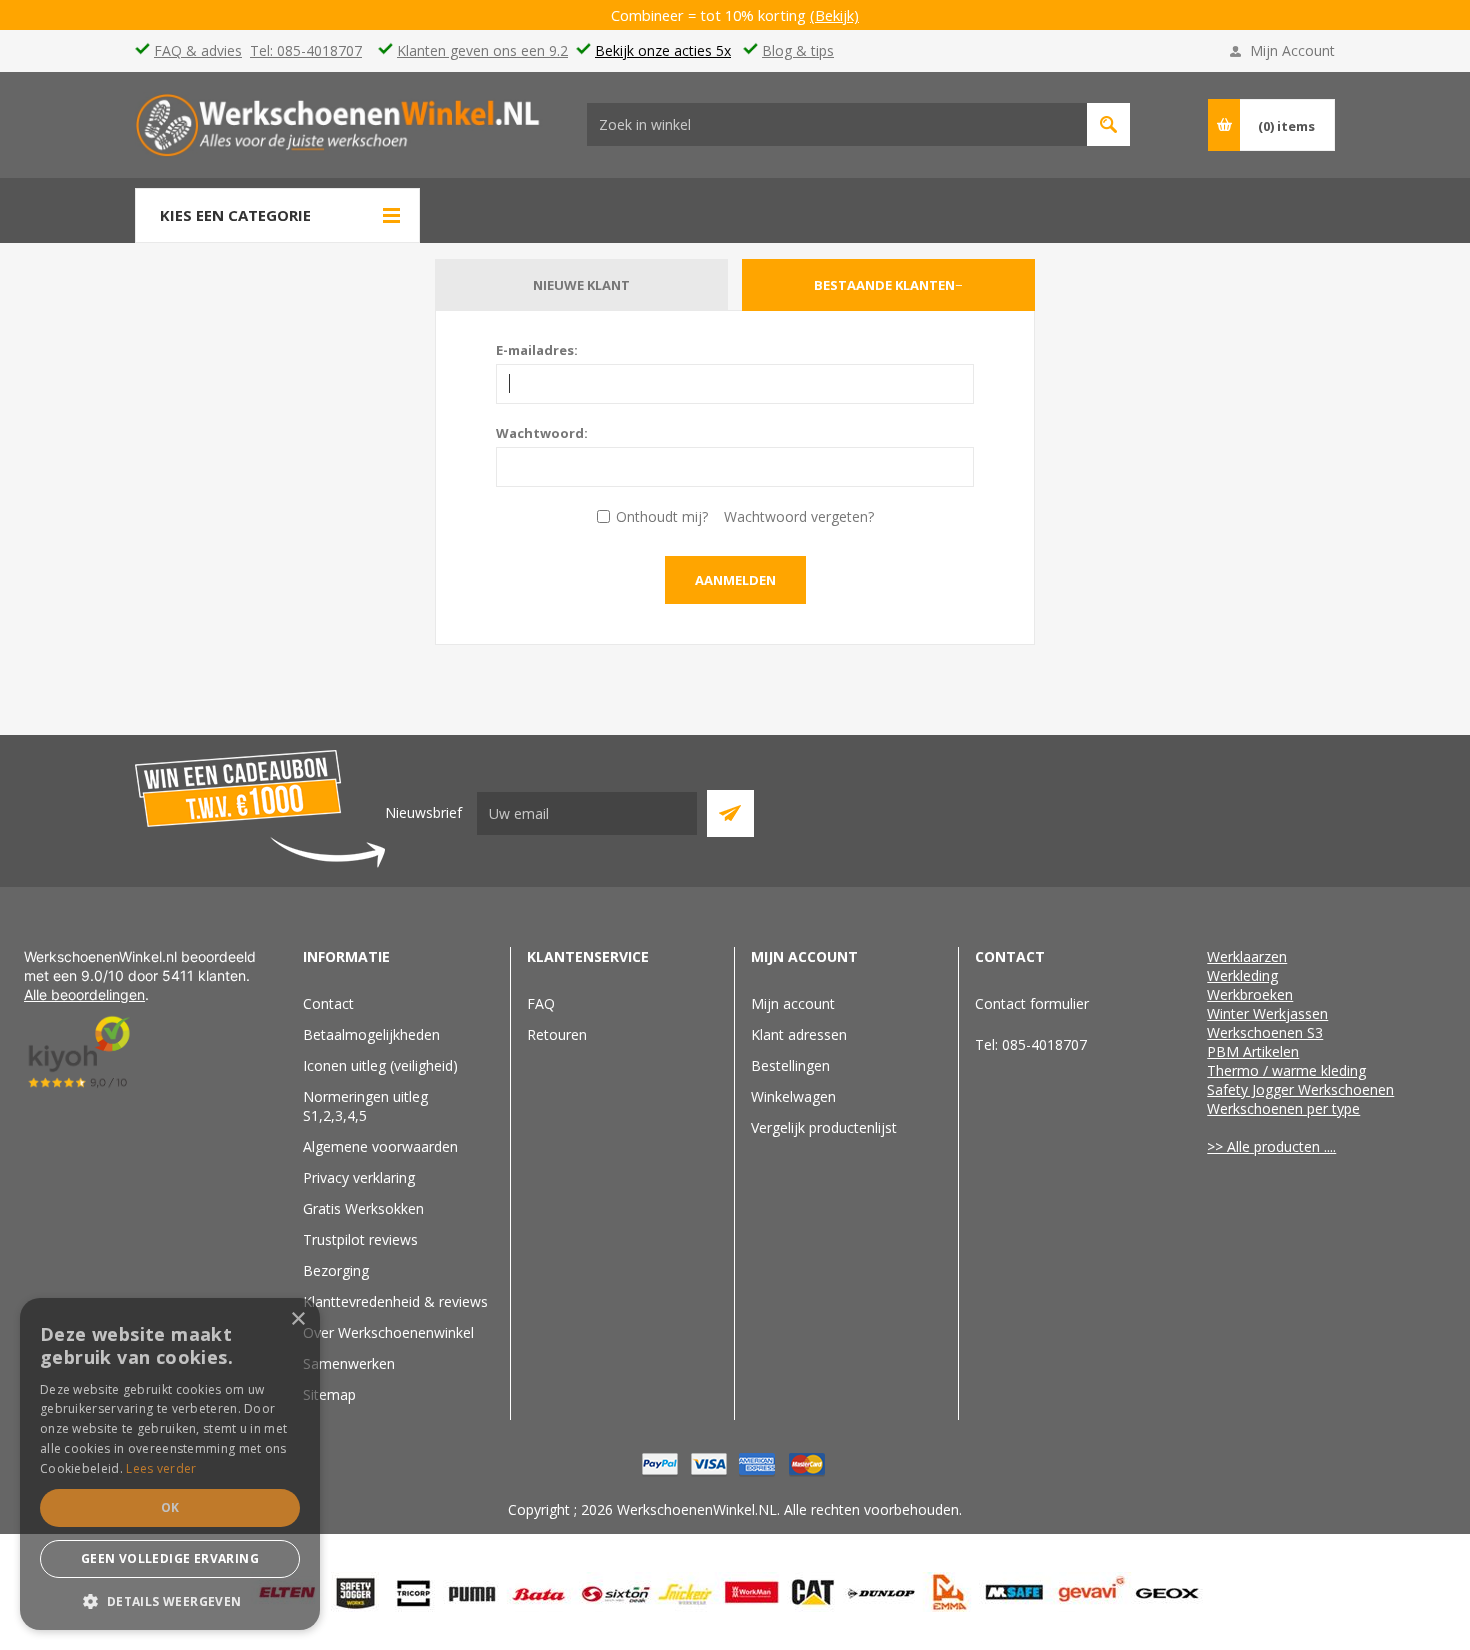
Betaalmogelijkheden (371, 1034)
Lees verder (161, 1468)
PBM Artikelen (1253, 1051)
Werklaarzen (1247, 956)
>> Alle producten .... (1271, 1146)
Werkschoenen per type (1283, 1108)
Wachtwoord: (542, 433)
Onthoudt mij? (662, 516)
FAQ (541, 1003)
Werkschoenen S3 (1265, 1032)
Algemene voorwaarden (380, 1146)
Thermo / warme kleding (1286, 1070)
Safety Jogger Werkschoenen (1300, 1089)
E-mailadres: (537, 350)
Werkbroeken (1250, 994)
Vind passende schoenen (1108, 124)
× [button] (297, 1319)
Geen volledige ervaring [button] (170, 1558)
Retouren (557, 1034)
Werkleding (1242, 975)
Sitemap (329, 1394)
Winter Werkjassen (1267, 1013)
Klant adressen (799, 1034)
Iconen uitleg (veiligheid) (380, 1065)
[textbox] (837, 124)
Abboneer (730, 813)
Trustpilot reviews (360, 1239)
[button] (170, 1600)
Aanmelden (735, 580)
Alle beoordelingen (84, 994)
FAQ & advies (198, 50)
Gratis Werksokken (363, 1208)
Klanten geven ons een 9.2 (482, 50)
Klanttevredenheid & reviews (395, 1301)
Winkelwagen (793, 1096)
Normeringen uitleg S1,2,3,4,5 (365, 1106)
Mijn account (793, 1003)
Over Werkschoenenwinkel (388, 1332)
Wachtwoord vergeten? (799, 516)
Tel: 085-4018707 (306, 50)
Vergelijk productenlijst (824, 1127)
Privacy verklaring (359, 1177)
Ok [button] (170, 1507)
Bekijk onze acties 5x (663, 50)
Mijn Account (1292, 50)
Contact (328, 1003)
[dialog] (170, 1464)
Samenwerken (349, 1363)
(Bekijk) (834, 15)
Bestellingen (790, 1065)
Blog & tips (798, 50)
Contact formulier (1032, 1003)
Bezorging (336, 1270)
